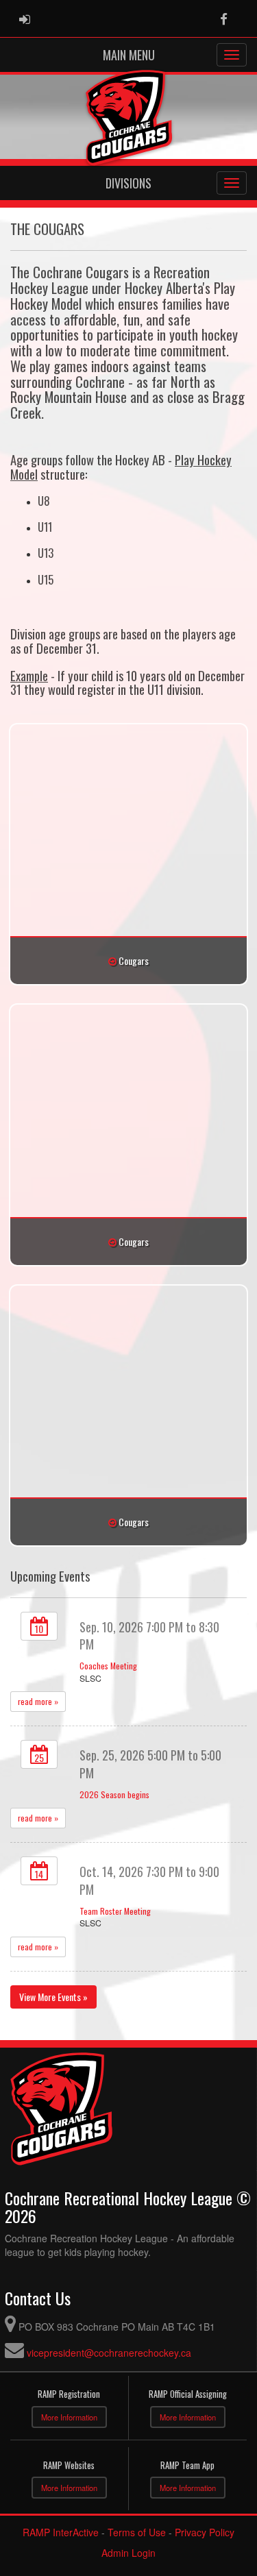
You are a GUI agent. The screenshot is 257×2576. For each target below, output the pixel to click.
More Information (69, 2417)
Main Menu (129, 55)
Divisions (128, 183)
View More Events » (53, 1997)
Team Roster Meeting (115, 1911)
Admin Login (128, 2553)
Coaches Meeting (108, 1666)
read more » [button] (38, 1701)
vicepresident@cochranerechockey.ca (109, 2353)
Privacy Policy (205, 2532)
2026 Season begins (114, 1794)
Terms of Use (137, 2532)
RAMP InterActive (61, 2532)
